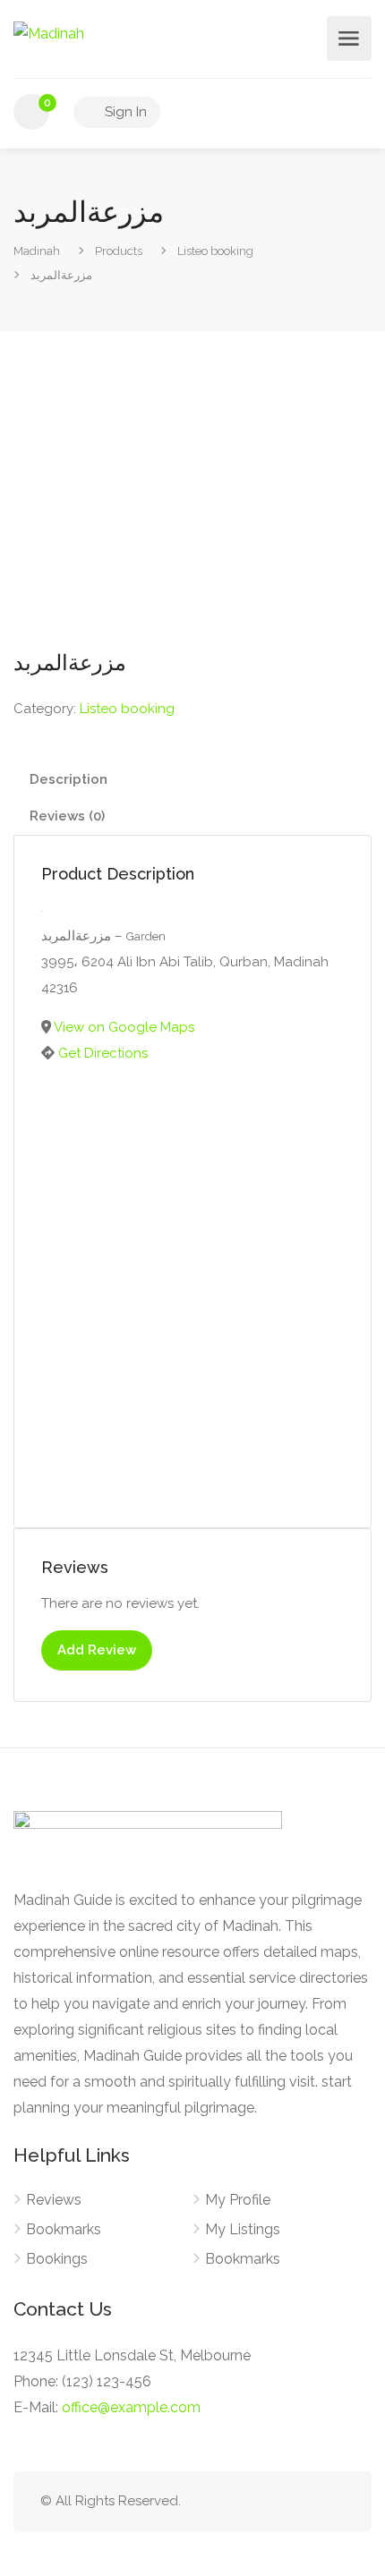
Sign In (124, 112)
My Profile (238, 2200)
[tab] (192, 780)
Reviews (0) (67, 816)
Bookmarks (64, 2229)
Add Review (97, 1650)
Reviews (54, 2200)
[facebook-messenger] (304, 2501)
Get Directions (103, 1053)
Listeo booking (127, 709)
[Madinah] (49, 33)
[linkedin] (274, 2501)
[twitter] (245, 2501)
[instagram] (334, 2501)
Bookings (57, 2259)
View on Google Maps (124, 1027)
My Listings (243, 2229)
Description (68, 779)
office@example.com (131, 2407)
